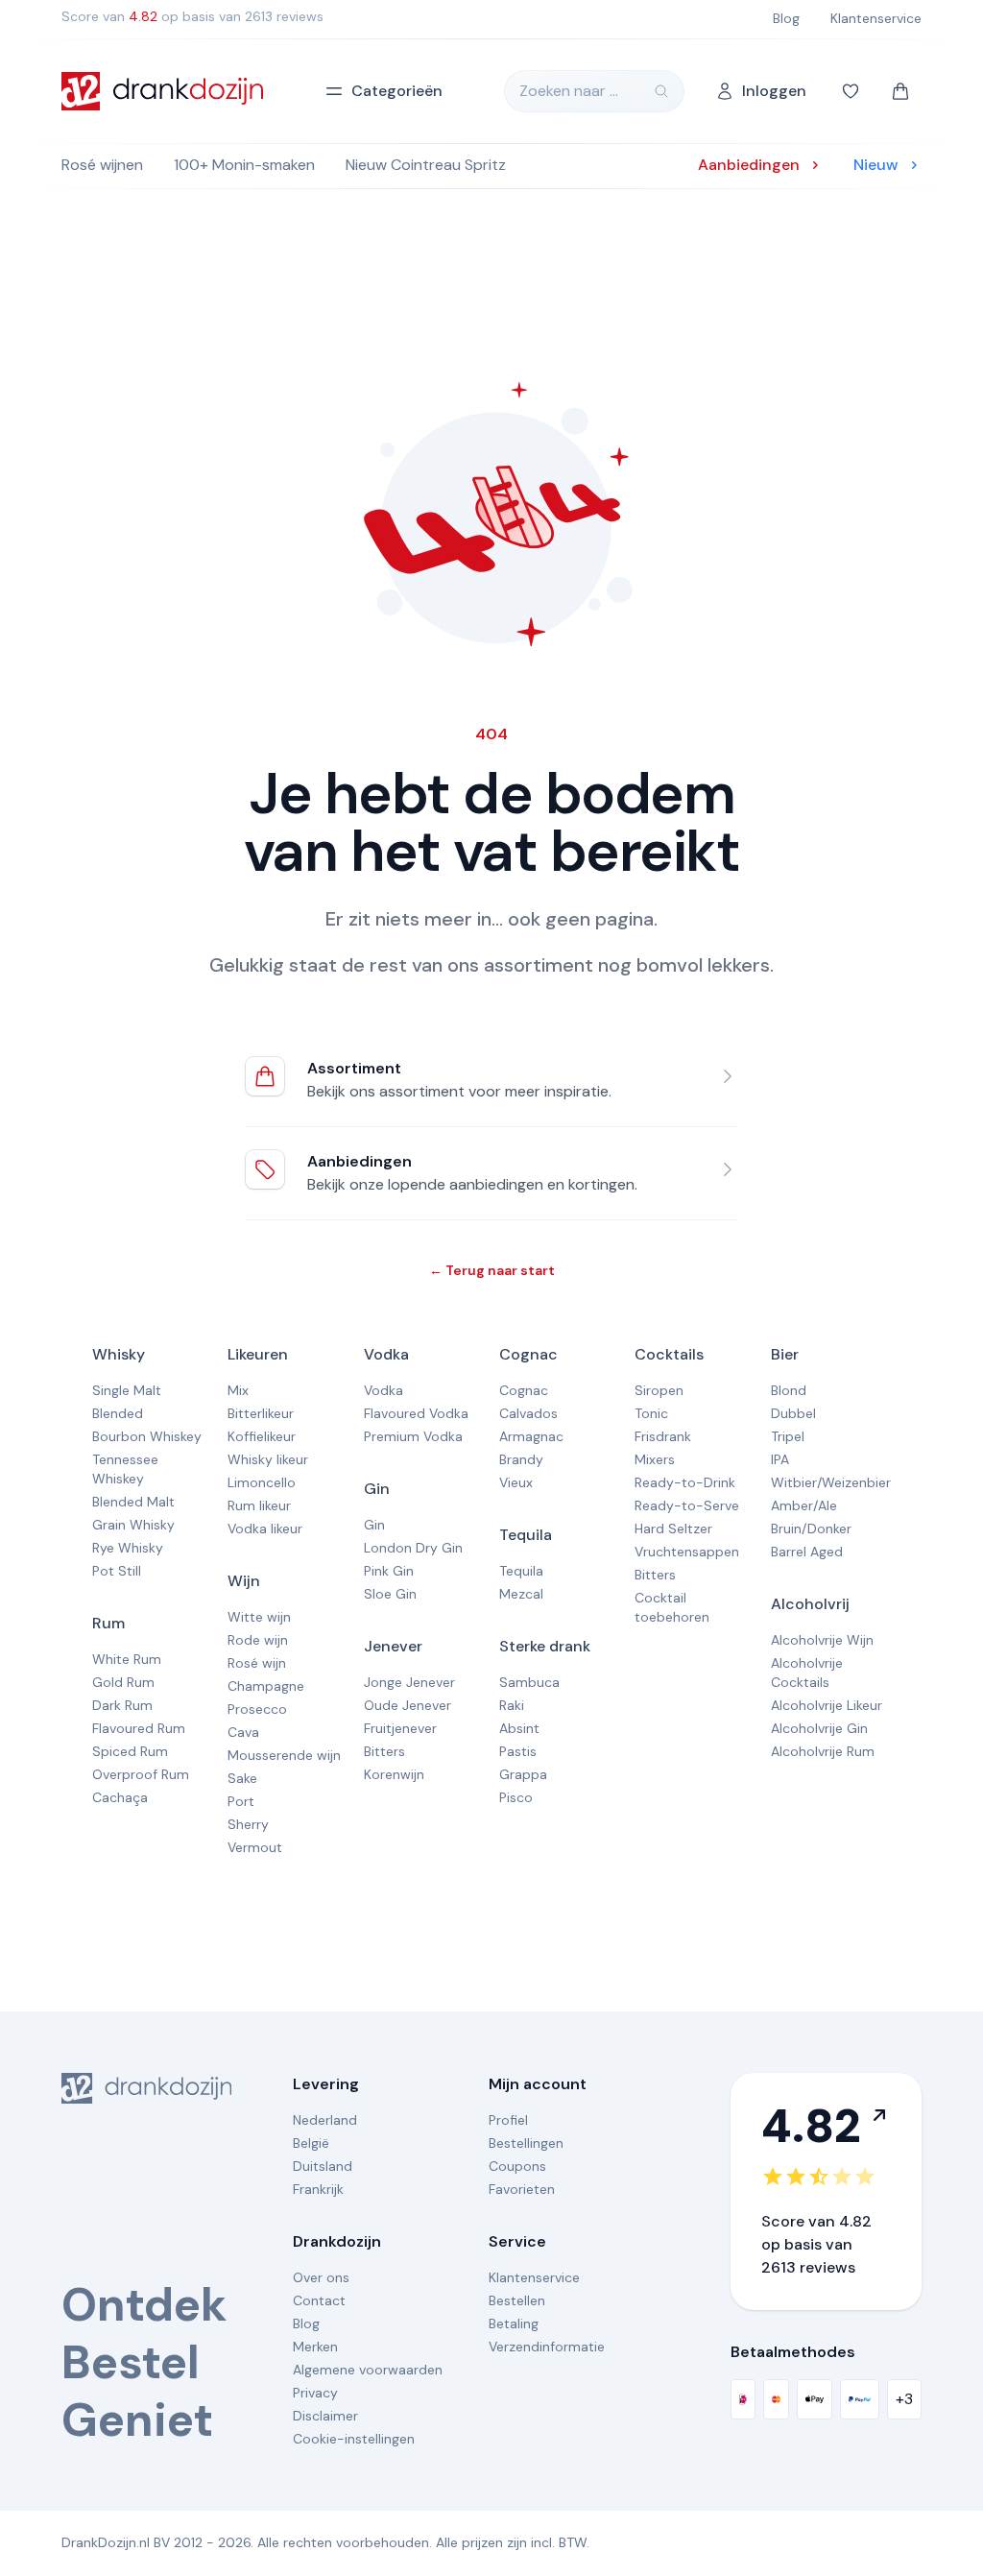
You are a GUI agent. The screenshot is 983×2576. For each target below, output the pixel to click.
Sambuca (529, 1682)
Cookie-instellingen (354, 2439)
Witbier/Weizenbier (831, 1482)
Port (241, 1801)
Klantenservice (534, 2277)
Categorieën (397, 91)
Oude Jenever (408, 1705)
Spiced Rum (130, 1751)
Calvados (528, 1413)
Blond (789, 1390)
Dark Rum (122, 1705)
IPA (780, 1459)
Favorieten (522, 2189)
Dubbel (793, 1413)
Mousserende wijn (284, 1755)
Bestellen (517, 2300)
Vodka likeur (265, 1529)
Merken (315, 2347)
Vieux (516, 1482)
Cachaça (120, 1797)
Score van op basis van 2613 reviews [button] (192, 16)
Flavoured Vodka (416, 1413)
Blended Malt (133, 1502)
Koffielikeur (262, 1436)
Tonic (651, 1413)
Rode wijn (258, 1640)
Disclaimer (325, 2416)
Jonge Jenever (409, 1682)
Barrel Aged (807, 1552)
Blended (118, 1413)
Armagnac (531, 1436)
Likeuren (258, 1354)
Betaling (514, 2323)
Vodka (386, 1354)
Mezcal (521, 1594)
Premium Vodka (413, 1436)
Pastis (518, 1751)
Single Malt (127, 1390)
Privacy (315, 2393)
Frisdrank (663, 1436)
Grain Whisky (133, 1525)
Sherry (248, 1824)
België (311, 2143)
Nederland (325, 2120)
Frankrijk (318, 2189)
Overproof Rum (141, 1774)
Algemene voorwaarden (368, 2370)
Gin (377, 1489)
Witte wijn (259, 1617)
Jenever (393, 1646)
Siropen (659, 1390)
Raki (512, 1705)
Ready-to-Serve (687, 1505)
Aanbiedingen (360, 1161)
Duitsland (323, 2166)
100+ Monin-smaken (244, 165)
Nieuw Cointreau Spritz (426, 165)
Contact (319, 2300)
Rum (108, 1623)
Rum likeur (259, 1505)
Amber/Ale (804, 1505)
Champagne (266, 1686)
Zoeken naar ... (569, 91)
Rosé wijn (257, 1663)
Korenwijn (394, 1774)
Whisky (119, 1354)
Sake (242, 1778)
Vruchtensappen (687, 1552)
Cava (243, 1732)
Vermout (255, 1847)
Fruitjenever (400, 1728)
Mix (238, 1390)
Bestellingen (526, 2143)
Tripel (788, 1436)
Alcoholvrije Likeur (827, 1705)
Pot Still (117, 1571)
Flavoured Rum (139, 1728)
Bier (785, 1354)
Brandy (521, 1459)
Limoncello (262, 1482)
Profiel (508, 2120)
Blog (306, 2323)
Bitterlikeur (261, 1413)
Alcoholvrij (810, 1604)
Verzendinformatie (547, 2347)
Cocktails (669, 1354)
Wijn (244, 1581)
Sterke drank (545, 1646)
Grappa (523, 1774)
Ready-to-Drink (685, 1482)
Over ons (321, 2277)
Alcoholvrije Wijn (822, 1640)
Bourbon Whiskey (147, 1436)
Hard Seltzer (673, 1529)
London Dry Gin (413, 1548)
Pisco (516, 1797)
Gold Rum (123, 1682)
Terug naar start (492, 1270)
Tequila (526, 1535)
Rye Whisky (128, 1548)
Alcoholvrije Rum (823, 1751)
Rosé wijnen (102, 165)
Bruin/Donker (811, 1529)
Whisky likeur (268, 1459)
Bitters (384, 1751)
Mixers (655, 1459)
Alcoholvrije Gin (819, 1728)
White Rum (127, 1659)
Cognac (528, 1354)
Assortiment (354, 1068)
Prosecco (257, 1709)
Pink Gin (389, 1571)
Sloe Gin (390, 1594)
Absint (519, 1728)
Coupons (517, 2166)
